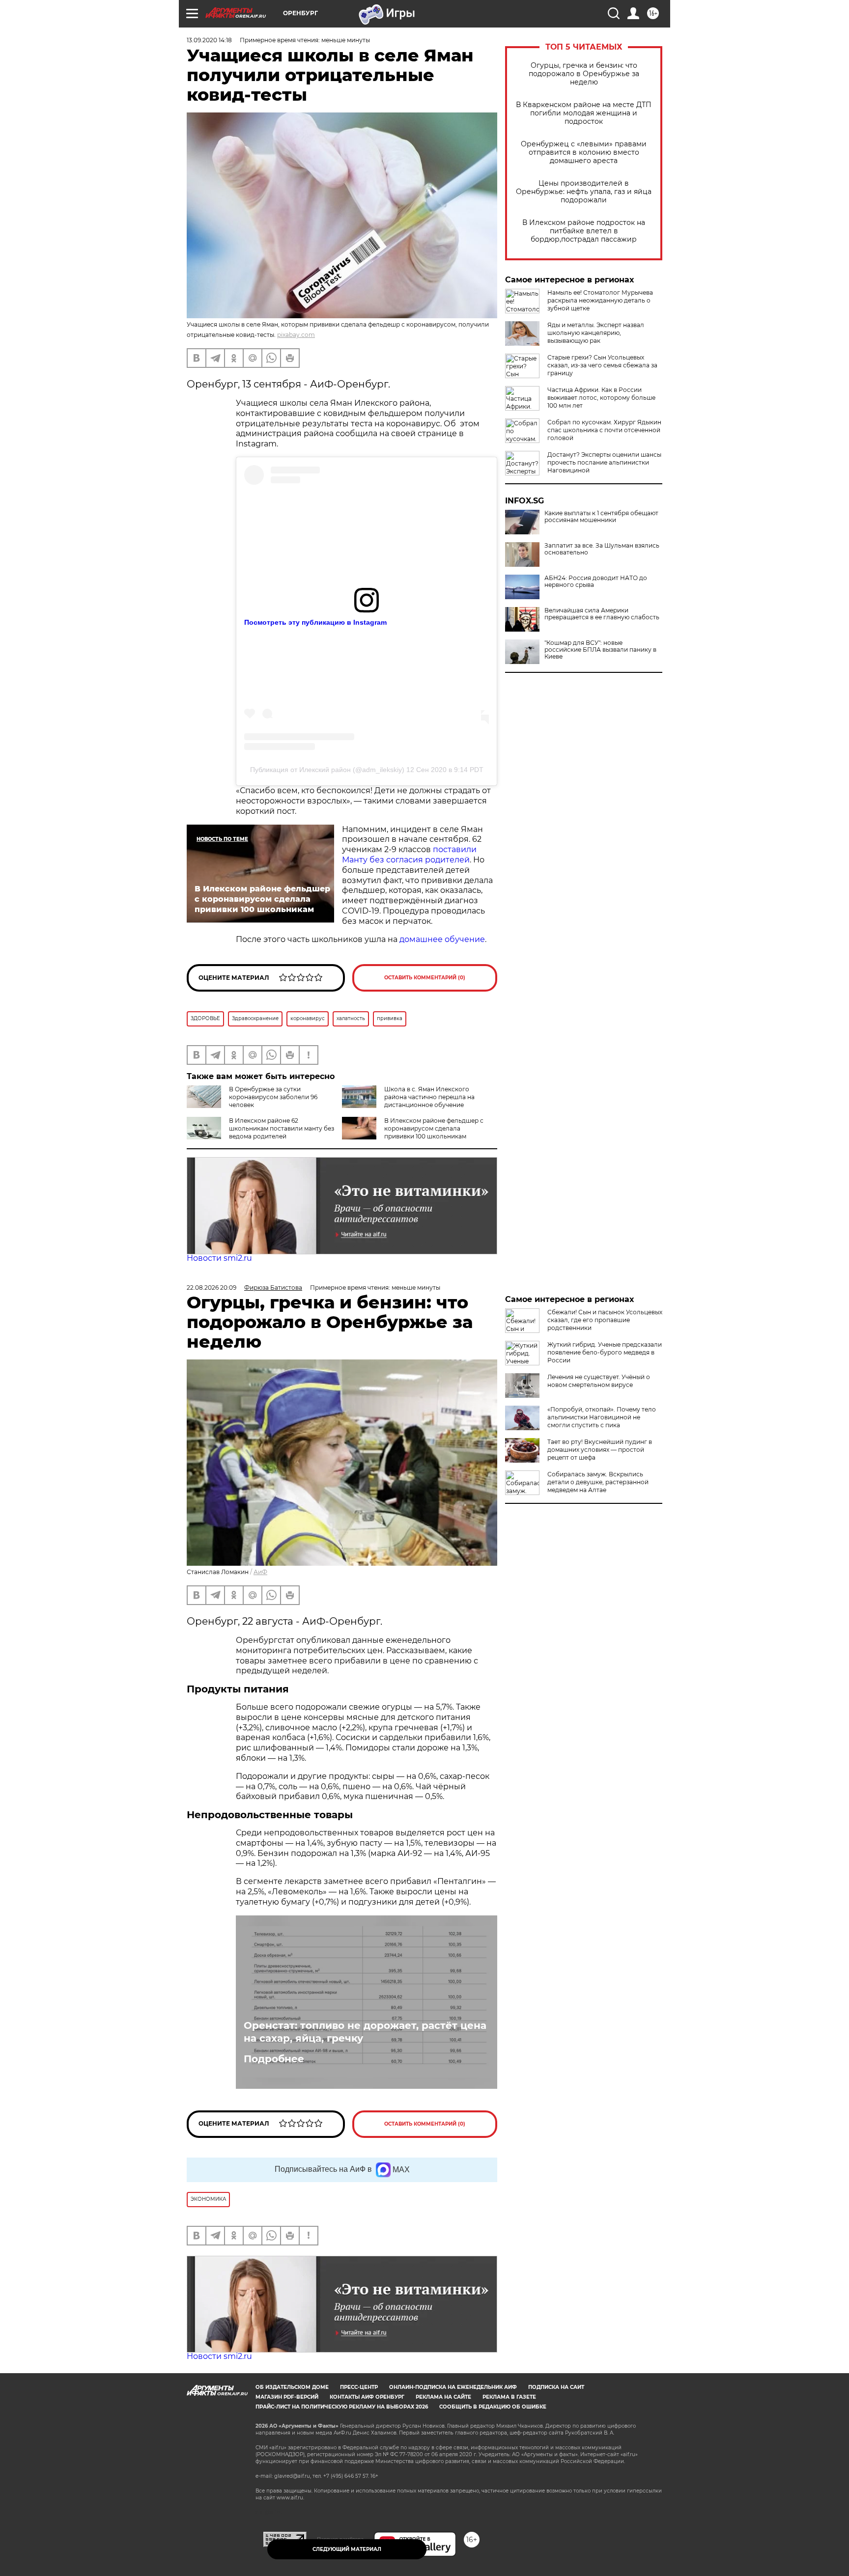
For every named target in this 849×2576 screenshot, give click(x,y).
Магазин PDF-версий (287, 2397)
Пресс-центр (359, 2387)
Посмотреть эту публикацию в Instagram (315, 622)
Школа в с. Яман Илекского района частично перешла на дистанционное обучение (429, 1097)
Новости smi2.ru (219, 1258)
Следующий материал (347, 2549)
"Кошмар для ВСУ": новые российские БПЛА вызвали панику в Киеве (600, 650)
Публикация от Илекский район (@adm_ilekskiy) (327, 770)
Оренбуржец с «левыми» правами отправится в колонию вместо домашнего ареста (584, 152)
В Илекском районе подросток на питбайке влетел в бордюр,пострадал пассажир (584, 231)
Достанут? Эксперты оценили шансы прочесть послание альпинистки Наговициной (604, 462)
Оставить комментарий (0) (425, 978)
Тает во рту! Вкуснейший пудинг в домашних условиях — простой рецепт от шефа (600, 1450)
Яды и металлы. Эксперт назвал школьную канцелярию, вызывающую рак (596, 333)
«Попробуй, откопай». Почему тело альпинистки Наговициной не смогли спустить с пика (602, 1417)
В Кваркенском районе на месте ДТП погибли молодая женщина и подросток (584, 113)
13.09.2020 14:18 (209, 40)
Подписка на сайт (556, 2387)
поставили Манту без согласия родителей (409, 855)
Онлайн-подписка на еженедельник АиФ (453, 2387)
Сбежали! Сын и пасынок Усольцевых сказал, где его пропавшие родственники (605, 1320)
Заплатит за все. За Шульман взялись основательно (602, 549)
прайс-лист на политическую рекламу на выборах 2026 (342, 2407)
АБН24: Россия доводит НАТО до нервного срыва (596, 582)
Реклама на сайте (443, 2397)
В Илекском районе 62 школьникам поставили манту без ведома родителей (282, 1128)
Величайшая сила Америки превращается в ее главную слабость (602, 614)
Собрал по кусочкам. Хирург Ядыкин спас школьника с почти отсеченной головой (604, 430)
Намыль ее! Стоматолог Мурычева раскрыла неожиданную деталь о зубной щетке (600, 300)
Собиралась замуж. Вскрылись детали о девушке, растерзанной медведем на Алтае (598, 1482)
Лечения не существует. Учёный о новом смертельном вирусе (599, 1381)
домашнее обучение (442, 939)
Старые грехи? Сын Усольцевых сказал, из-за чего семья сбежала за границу (602, 365)
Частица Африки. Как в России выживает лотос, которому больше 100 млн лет (601, 398)
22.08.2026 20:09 (212, 1288)
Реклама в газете (509, 2397)
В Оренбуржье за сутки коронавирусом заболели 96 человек (273, 1097)
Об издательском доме (292, 2387)
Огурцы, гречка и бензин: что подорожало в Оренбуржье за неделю (584, 74)
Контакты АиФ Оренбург (367, 2397)
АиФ (260, 1572)
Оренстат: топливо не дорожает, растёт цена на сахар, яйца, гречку (365, 2032)
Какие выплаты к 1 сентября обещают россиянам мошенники (601, 517)
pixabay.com (296, 335)
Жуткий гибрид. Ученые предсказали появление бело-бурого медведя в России (605, 1352)
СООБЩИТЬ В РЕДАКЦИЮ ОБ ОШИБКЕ (493, 2407)
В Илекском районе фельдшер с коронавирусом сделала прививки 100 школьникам (434, 1128)
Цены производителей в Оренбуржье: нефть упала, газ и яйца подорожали (584, 192)
